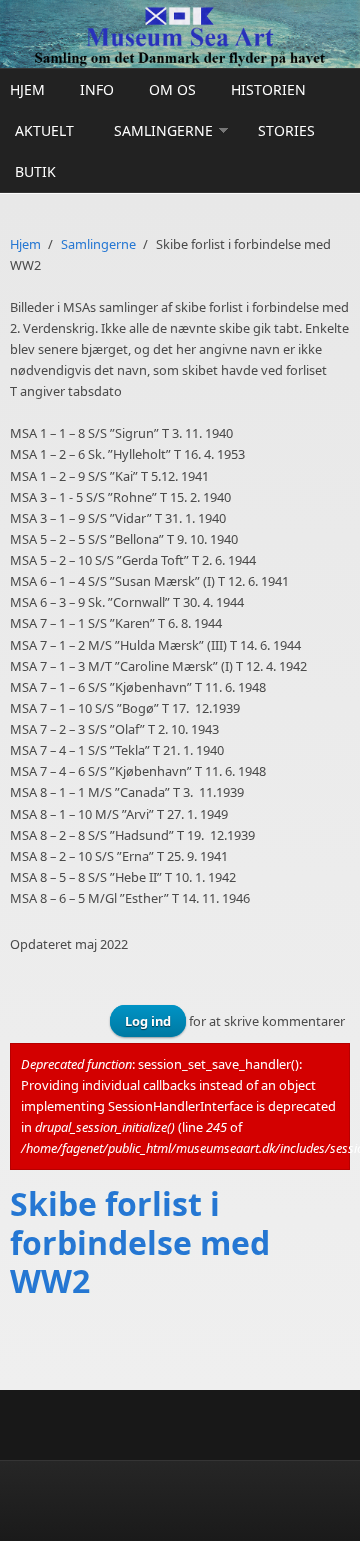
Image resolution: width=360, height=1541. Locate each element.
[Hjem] (180, 34)
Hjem (27, 89)
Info (97, 89)
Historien (268, 89)
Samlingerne (163, 130)
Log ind (148, 1021)
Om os (172, 89)
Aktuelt (44, 130)
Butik (35, 171)
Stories (286, 130)
